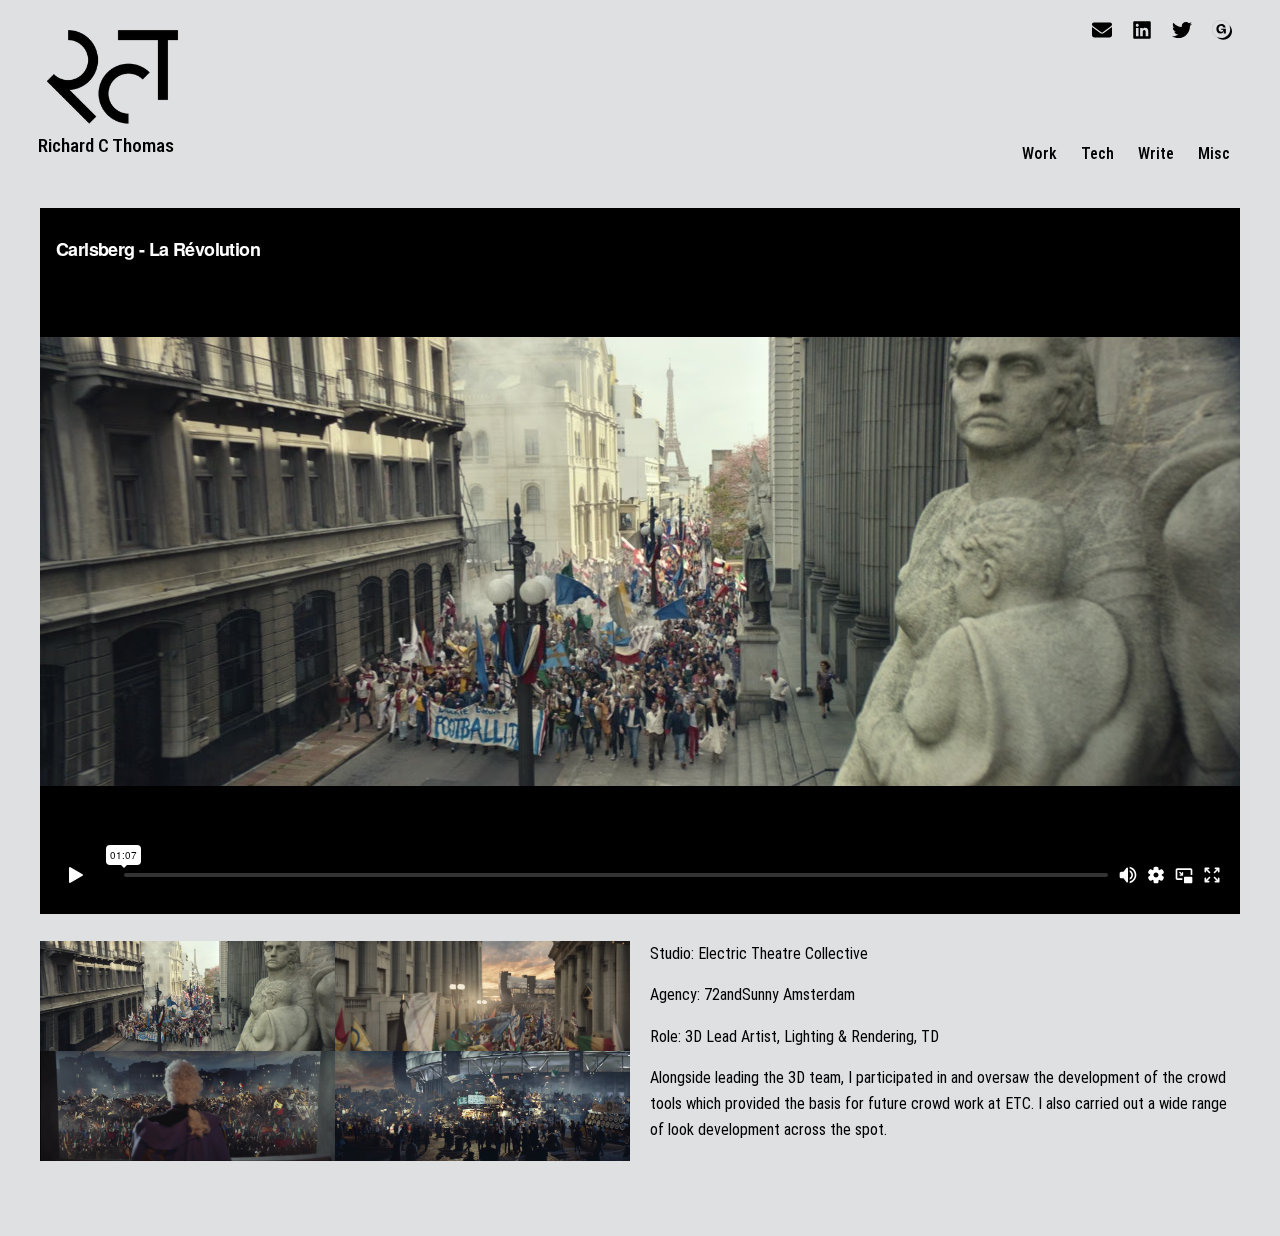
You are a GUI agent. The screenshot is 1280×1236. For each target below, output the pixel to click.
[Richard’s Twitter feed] (1182, 30)
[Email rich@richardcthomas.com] (1102, 30)
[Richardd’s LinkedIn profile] (1142, 30)
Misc (1214, 153)
